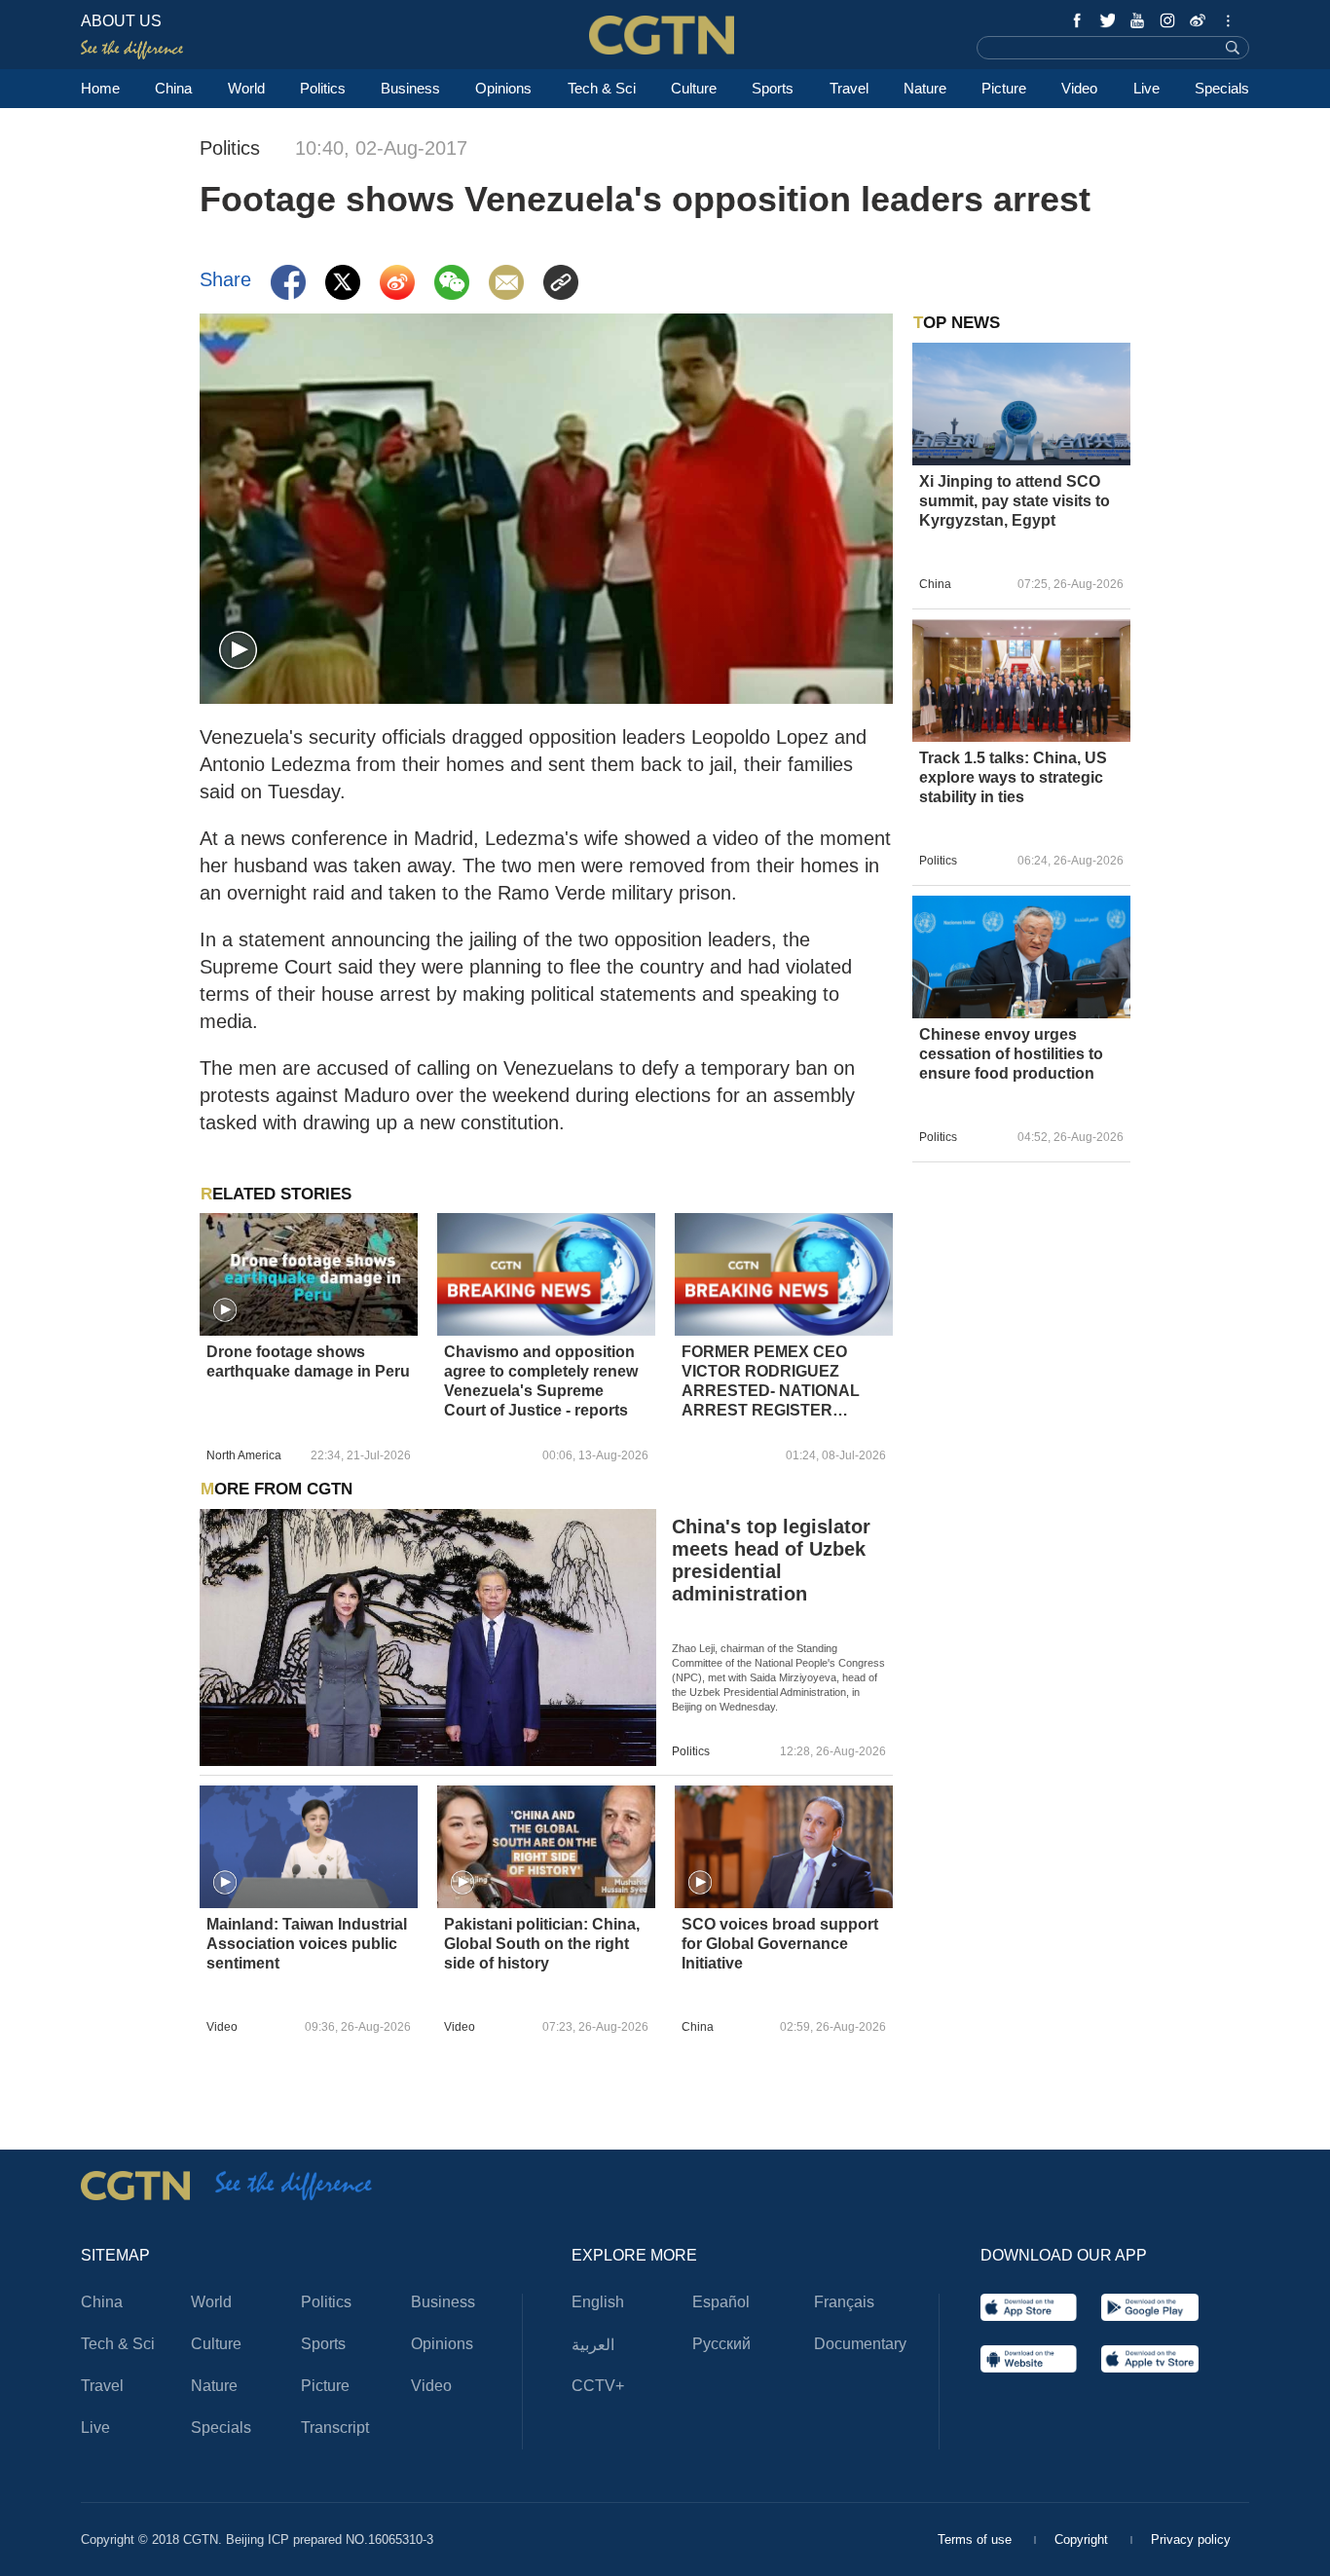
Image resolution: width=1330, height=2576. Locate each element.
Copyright (1083, 2539)
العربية (593, 2345)
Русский (721, 2344)
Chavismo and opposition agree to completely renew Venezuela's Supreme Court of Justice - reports (541, 1381)
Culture (694, 88)
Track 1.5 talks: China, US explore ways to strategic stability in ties (1013, 777)
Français (844, 2302)
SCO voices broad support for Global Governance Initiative (780, 1944)
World (246, 88)
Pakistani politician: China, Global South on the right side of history (542, 1944)
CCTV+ (598, 2386)
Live (1146, 88)
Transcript (335, 2428)
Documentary (860, 2344)
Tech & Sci (602, 88)
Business (410, 88)
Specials (1222, 88)
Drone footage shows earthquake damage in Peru (308, 1362)
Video (1079, 88)
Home (100, 88)
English (598, 2302)
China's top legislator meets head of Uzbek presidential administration (771, 1560)
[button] (238, 651)
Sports (773, 88)
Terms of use (977, 2539)
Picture (1004, 88)
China (173, 88)
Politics (323, 88)
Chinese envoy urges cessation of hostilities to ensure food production (1011, 1054)
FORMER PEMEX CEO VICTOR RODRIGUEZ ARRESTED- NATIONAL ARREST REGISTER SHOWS (771, 1382)
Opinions (503, 88)
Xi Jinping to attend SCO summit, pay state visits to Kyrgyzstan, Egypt (1015, 501)
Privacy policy (1191, 2539)
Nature (925, 88)
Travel (849, 88)
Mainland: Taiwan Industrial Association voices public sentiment (307, 1944)
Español (721, 2302)
